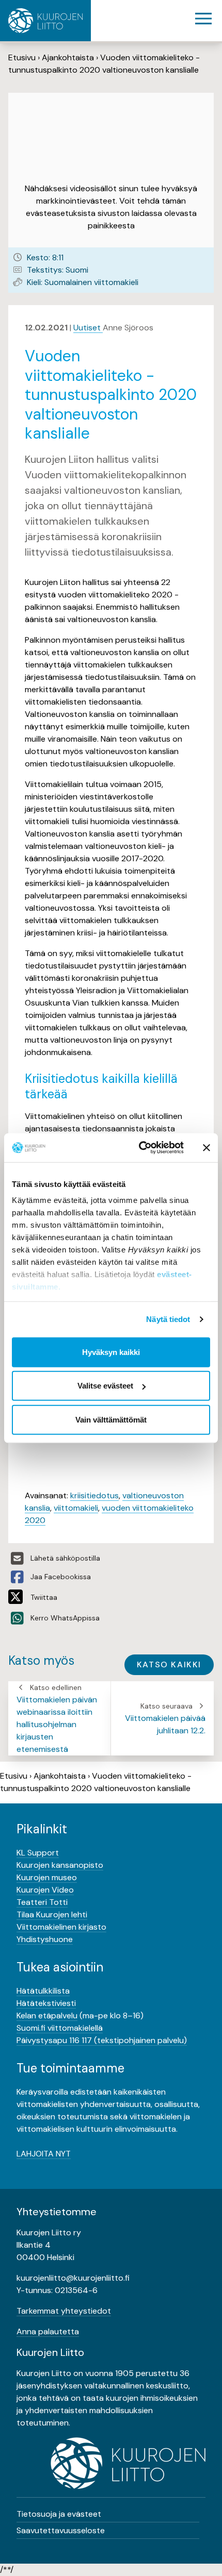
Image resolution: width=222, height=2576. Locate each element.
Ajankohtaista (68, 57)
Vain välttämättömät (111, 1419)
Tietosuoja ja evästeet (59, 2514)
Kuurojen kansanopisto (60, 1865)
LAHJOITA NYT (44, 2154)
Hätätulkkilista (43, 1991)
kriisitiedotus (94, 1495)
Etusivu (22, 57)
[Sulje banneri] (207, 1148)
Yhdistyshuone (45, 1939)
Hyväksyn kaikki (111, 1352)
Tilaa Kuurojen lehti (52, 1914)
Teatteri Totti (42, 1902)
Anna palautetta (48, 2331)
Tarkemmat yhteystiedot (64, 2311)
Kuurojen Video (45, 1890)
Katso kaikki (169, 1665)
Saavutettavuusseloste (61, 2530)
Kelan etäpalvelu (47, 2015)
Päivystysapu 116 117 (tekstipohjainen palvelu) (102, 2040)
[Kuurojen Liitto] (45, 21)
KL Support (38, 1853)
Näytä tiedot (168, 1319)
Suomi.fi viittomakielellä (60, 2028)
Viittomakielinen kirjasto (61, 1927)
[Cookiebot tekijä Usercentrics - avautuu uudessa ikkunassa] (140, 1148)
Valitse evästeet (105, 1386)
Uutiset (88, 328)
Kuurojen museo (47, 1877)
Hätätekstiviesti (46, 2003)
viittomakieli (76, 1508)
